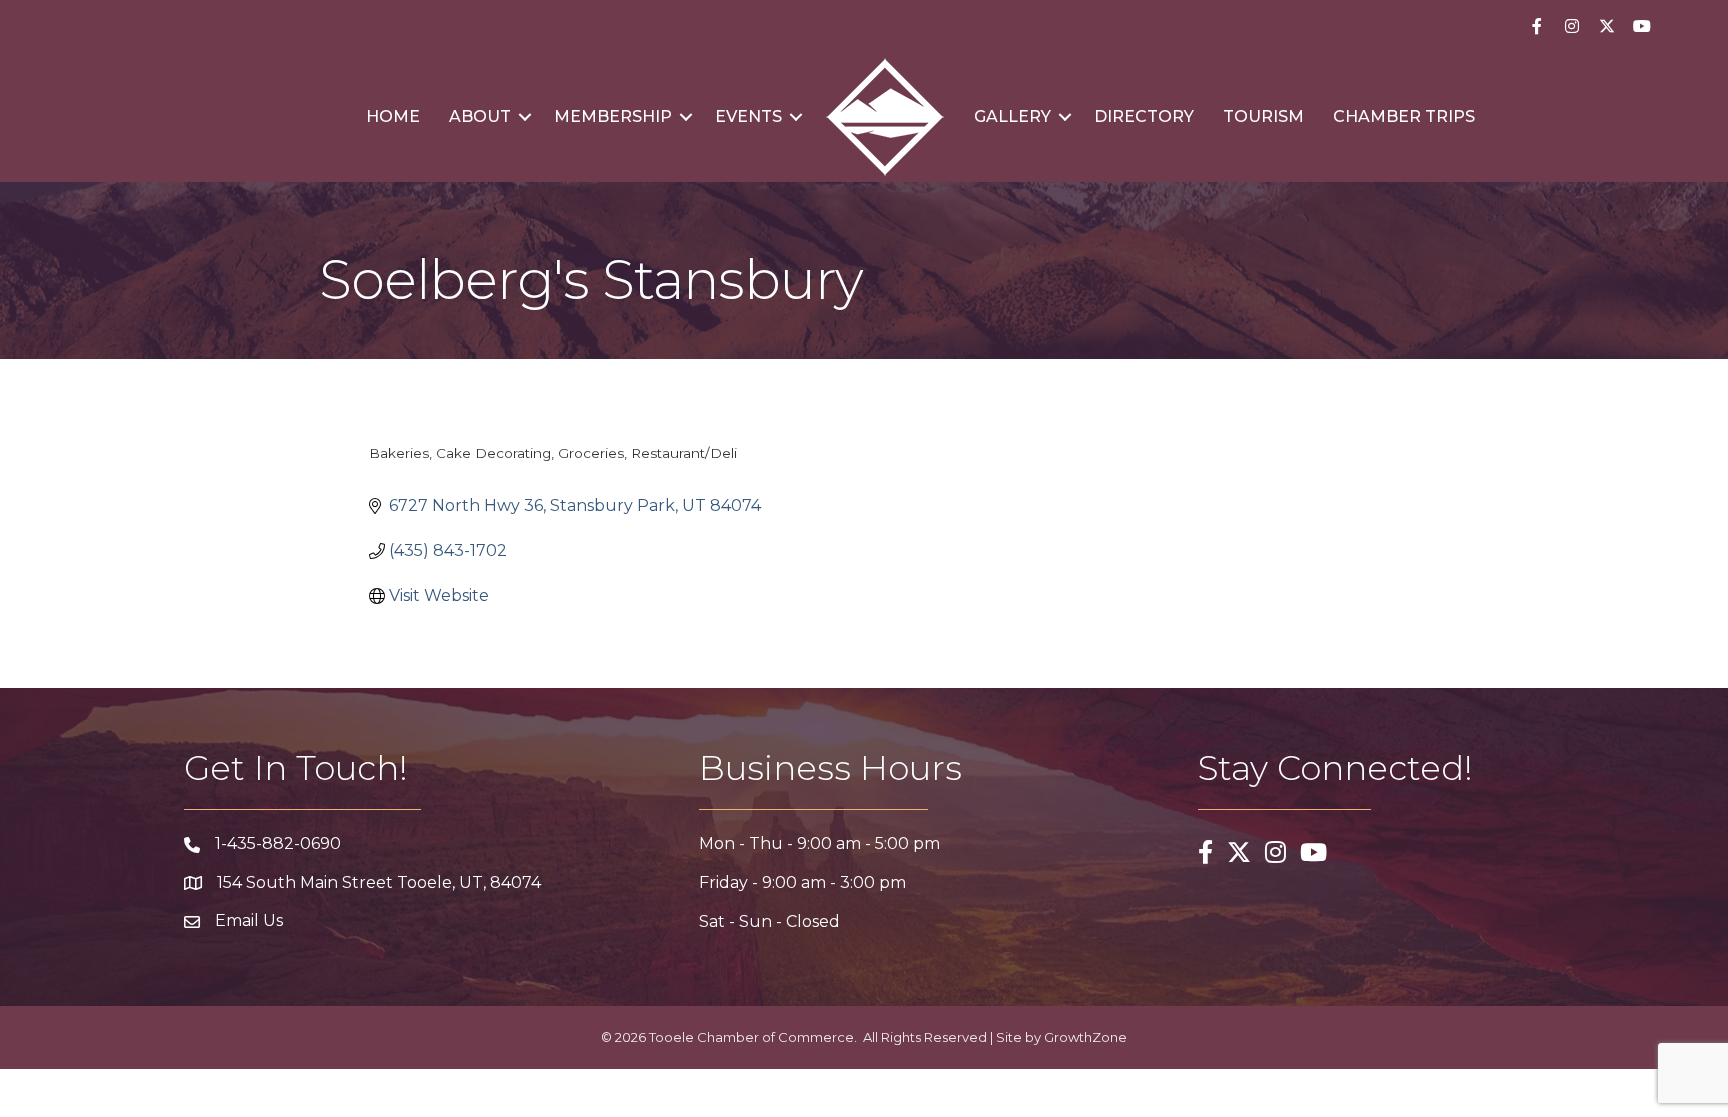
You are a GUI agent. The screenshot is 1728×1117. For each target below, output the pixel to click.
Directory (1144, 116)
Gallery (1012, 116)
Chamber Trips (1404, 116)
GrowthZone (1085, 1037)
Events (748, 116)
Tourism (1263, 116)
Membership (613, 116)
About (480, 116)
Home (393, 116)
